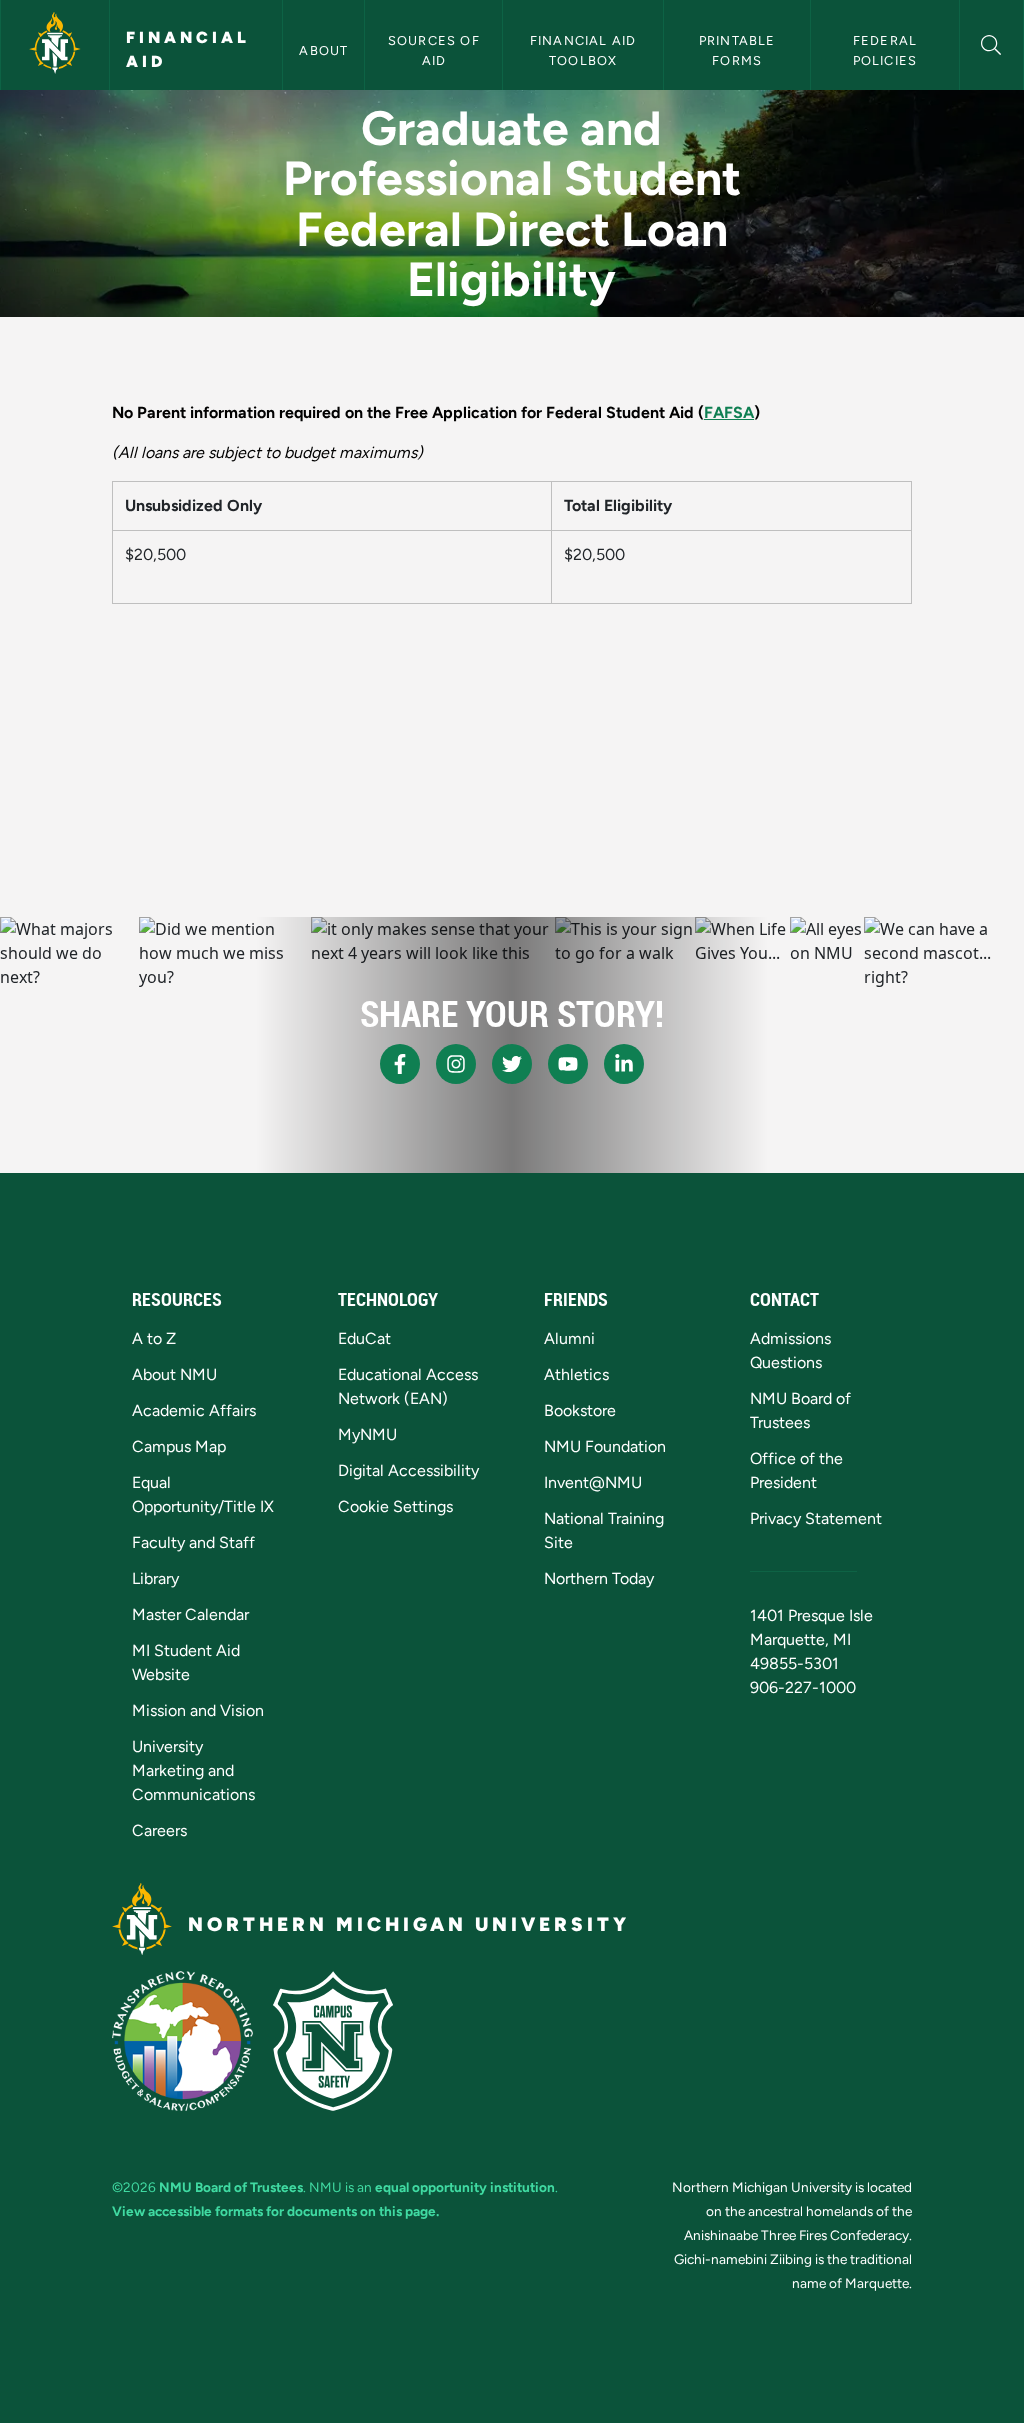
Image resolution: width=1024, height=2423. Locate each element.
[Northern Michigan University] (55, 45)
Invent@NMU (593, 1482)
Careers (159, 1830)
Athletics (576, 1374)
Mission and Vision (198, 1710)
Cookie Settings (395, 1506)
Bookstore (580, 1410)
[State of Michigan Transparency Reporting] (182, 2041)
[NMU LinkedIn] (624, 1064)
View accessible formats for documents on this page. (275, 2211)
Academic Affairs (194, 1410)
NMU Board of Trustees (231, 2187)
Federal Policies (887, 50)
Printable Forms (739, 50)
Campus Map (179, 1446)
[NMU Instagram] (456, 1064)
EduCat (364, 1338)
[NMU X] (512, 1064)
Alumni (569, 1338)
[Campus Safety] (333, 2041)
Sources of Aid (436, 50)
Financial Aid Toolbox (585, 50)
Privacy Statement (816, 1518)
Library (155, 1578)
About (323, 50)
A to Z (154, 1338)
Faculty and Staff (193, 1542)
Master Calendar (190, 1614)
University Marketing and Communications (193, 1770)
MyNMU (367, 1434)
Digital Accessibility (408, 1470)
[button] (991, 42)
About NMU (174, 1374)
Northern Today (599, 1578)
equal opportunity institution (465, 2187)
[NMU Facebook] (400, 1064)
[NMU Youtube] (568, 1064)
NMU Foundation (605, 1446)
